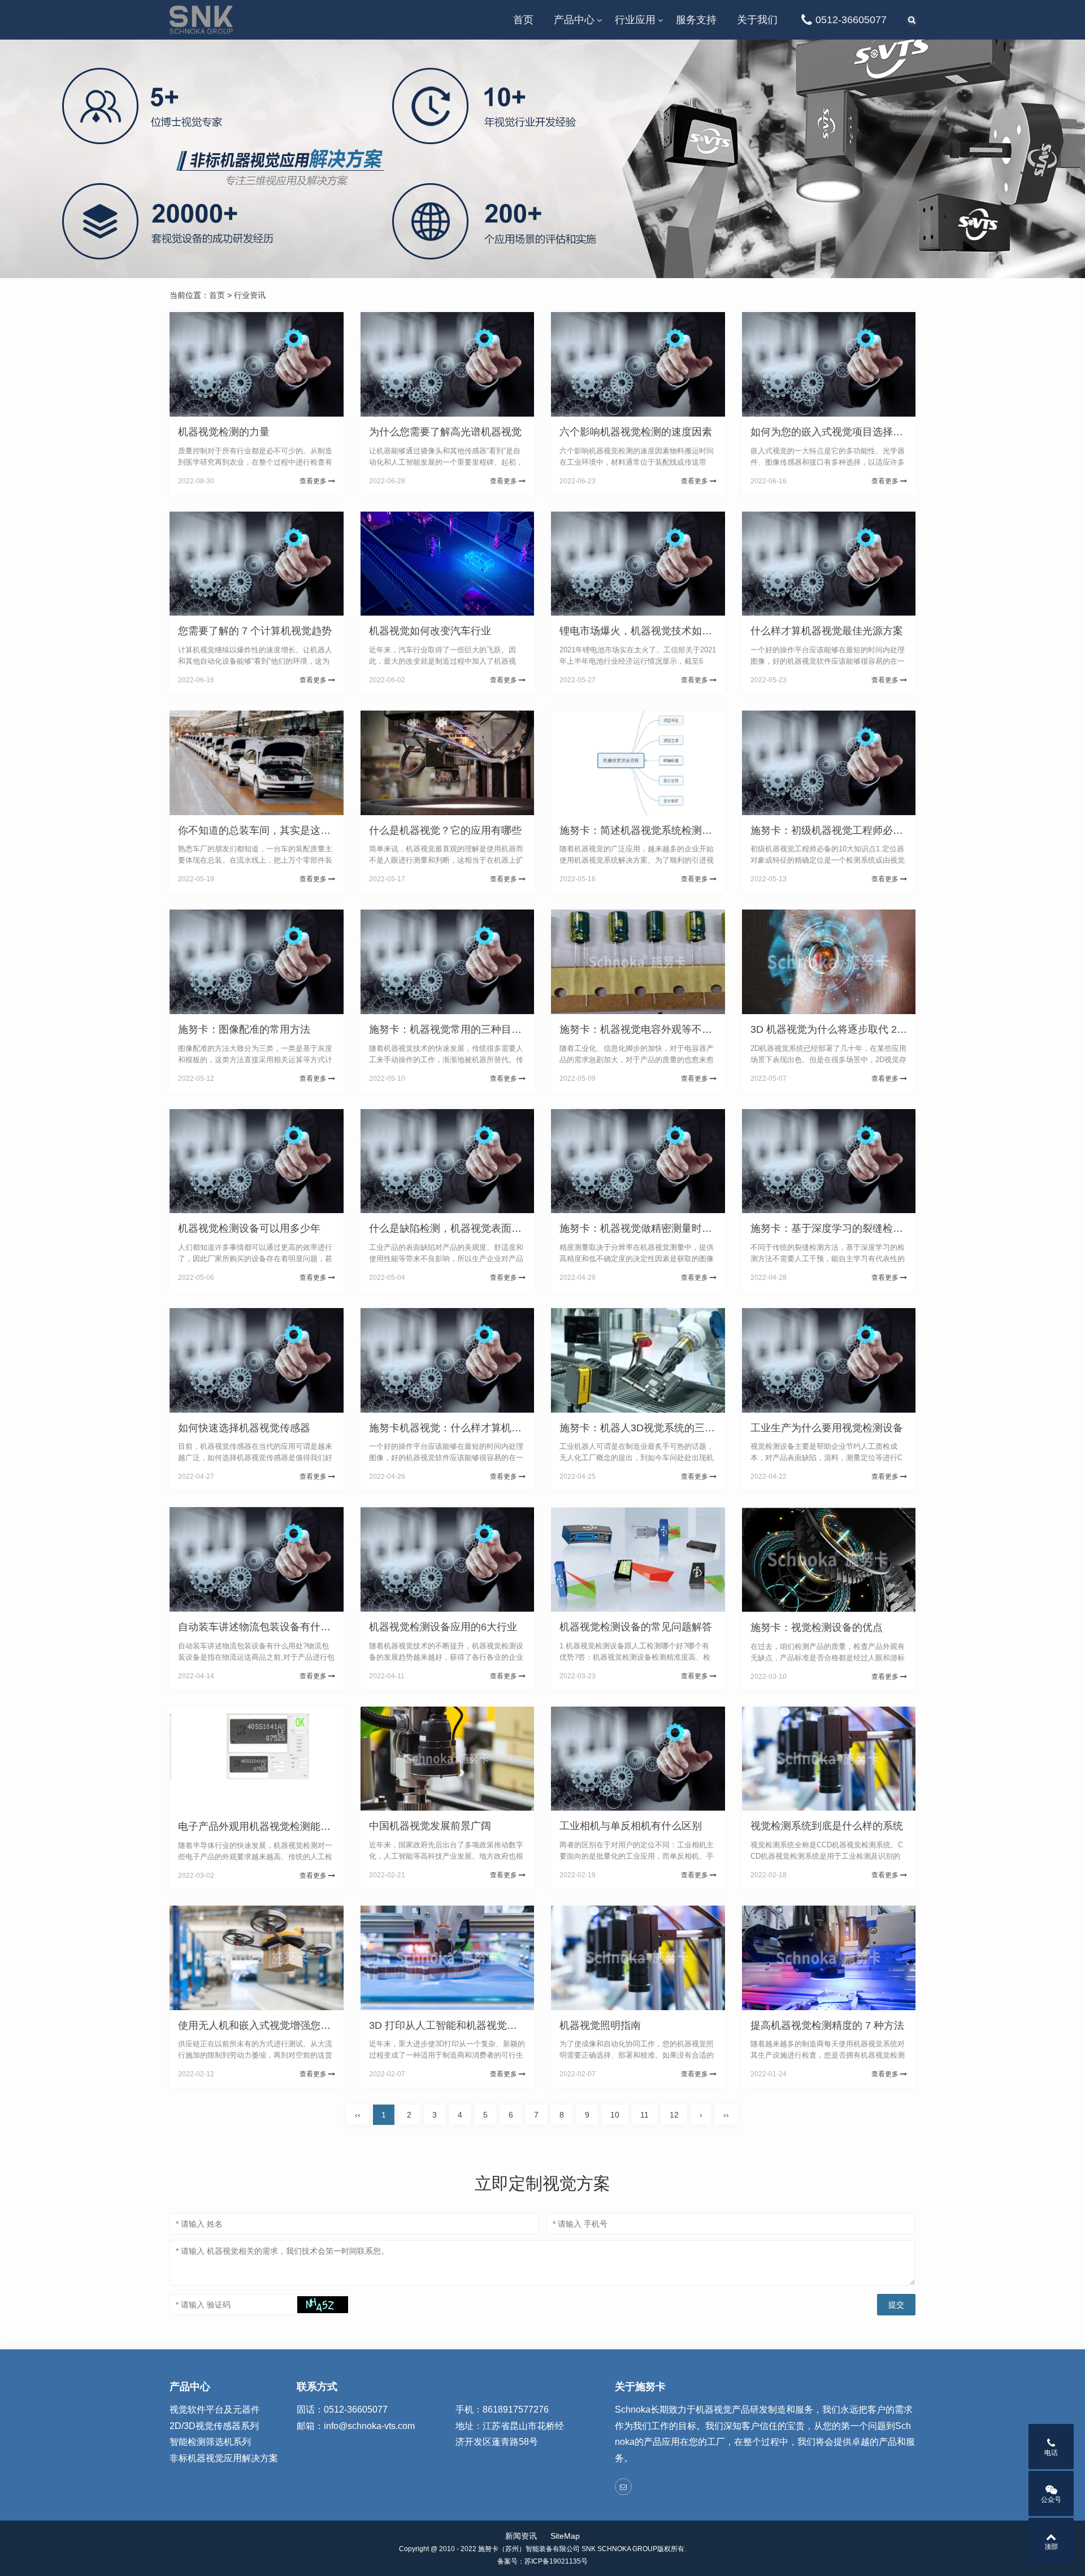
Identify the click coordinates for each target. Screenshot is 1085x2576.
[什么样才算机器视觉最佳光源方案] (829, 564)
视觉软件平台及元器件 (215, 2410)
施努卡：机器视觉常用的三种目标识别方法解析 (476, 1029)
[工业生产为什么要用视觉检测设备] (829, 1360)
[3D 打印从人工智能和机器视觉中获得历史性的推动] (448, 1958)
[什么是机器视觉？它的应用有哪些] (448, 763)
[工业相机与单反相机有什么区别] (638, 1759)
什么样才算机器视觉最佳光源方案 (827, 631)
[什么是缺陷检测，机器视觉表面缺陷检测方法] (448, 1161)
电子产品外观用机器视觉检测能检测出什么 (275, 1826)
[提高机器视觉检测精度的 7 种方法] (829, 1958)
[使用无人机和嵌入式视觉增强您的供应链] (257, 1958)
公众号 (1051, 2500)
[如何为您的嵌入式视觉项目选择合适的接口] (829, 364)
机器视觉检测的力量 (224, 432)
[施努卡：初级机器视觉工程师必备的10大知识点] (829, 763)
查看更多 (314, 481)
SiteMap (565, 2536)
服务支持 (696, 20)
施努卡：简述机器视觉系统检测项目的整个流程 (666, 830)
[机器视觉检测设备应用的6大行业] (448, 1559)
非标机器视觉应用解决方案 (224, 2458)
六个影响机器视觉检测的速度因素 (636, 432)
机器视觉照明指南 (600, 2025)
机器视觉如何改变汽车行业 (430, 631)
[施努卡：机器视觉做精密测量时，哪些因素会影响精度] (638, 1161)
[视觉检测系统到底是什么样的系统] (829, 1759)
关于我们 (757, 20)
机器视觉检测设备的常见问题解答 (636, 1627)
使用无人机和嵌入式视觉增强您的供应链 (270, 2025)
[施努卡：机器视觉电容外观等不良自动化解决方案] (638, 962)
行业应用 (635, 20)
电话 (1051, 2453)
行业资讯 (250, 295)
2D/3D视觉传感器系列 (214, 2426)
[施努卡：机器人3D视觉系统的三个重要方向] (638, 1360)
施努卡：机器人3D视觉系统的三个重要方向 (657, 1428)
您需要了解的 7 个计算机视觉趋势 (255, 631)
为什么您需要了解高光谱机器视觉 (445, 432)
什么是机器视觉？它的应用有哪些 (445, 830)
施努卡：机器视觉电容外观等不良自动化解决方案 (671, 1029)
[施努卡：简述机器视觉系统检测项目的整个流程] (638, 763)
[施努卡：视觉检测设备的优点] (829, 1559)
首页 (523, 20)
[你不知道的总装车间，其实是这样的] (257, 763)
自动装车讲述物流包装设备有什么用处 (264, 1627)
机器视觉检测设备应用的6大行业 (443, 1627)
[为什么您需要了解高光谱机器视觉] (448, 364)
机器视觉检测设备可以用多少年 (249, 1228)
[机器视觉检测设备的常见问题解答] (638, 1559)
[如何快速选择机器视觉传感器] (257, 1360)
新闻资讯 (521, 2536)
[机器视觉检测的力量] (257, 364)
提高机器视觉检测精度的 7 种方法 (827, 2025)
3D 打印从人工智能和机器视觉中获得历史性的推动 (484, 2025)
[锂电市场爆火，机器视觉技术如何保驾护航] (638, 564)
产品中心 (574, 20)
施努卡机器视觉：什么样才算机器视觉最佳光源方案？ (491, 1428)
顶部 (1051, 2547)
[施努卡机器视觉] (201, 20)
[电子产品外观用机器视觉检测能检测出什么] (257, 1759)
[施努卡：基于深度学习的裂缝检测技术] (829, 1161)
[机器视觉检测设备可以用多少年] (257, 1161)
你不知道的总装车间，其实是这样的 (259, 830)
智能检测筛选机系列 (210, 2442)
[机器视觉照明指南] (638, 1958)
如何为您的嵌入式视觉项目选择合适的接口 (847, 432)
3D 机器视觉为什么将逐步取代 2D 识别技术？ (854, 1029)
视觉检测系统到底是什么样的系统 (827, 1826)
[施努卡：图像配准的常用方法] (257, 962)
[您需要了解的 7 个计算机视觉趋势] (257, 564)
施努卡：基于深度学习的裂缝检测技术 (837, 1228)
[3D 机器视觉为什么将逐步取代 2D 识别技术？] (829, 962)
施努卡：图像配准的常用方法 (244, 1029)
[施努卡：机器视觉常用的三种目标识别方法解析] (448, 962)
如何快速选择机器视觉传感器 (244, 1428)
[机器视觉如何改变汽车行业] (448, 564)
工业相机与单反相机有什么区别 (631, 1826)
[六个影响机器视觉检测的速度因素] (638, 364)
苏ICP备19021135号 (556, 2561)
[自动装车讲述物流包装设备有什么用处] (257, 1559)
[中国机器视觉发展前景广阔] (448, 1759)
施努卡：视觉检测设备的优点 (817, 1627)
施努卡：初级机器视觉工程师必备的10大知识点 (858, 830)
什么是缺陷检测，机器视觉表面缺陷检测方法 (471, 1228)
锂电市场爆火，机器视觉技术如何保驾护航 (656, 631)
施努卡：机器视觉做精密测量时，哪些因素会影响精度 (682, 1228)
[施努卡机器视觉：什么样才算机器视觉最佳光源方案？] (448, 1360)
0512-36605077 (851, 20)
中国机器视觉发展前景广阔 (430, 1826)
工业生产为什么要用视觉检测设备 (827, 1428)
